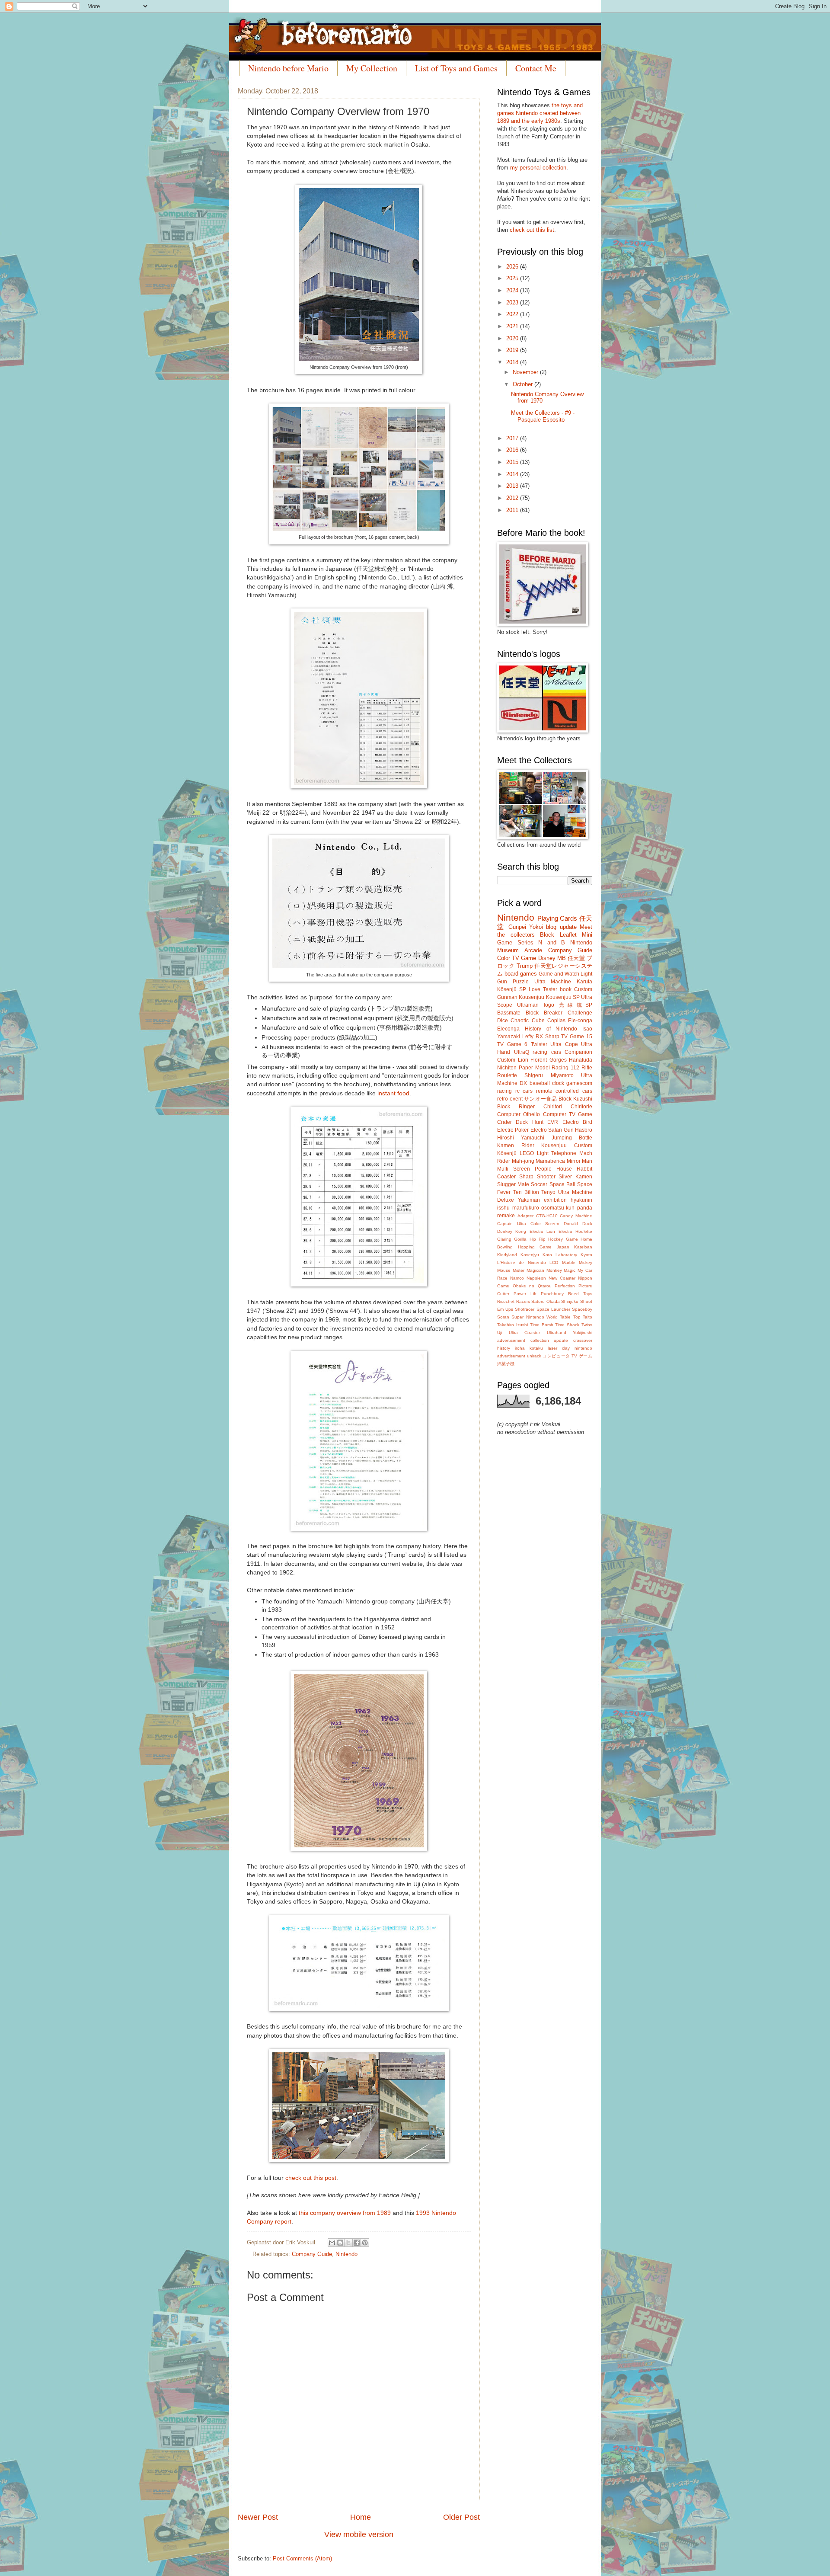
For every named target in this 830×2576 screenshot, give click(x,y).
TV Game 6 (512, 1044)
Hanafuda (581, 1060)
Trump (525, 966)
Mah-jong (523, 1161)
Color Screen (545, 1224)
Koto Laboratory (560, 1255)
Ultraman (528, 1005)
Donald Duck (578, 1224)
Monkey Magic (561, 1270)
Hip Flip (538, 1239)
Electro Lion (542, 1231)
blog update (561, 927)
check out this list (532, 230)
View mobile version (359, 2534)
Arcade (533, 950)
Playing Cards (557, 918)
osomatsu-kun (558, 1208)
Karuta (584, 982)
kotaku (536, 1348)
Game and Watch (559, 974)
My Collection (372, 68)
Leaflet (568, 935)
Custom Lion (513, 1060)
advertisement (511, 1340)
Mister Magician (528, 1270)
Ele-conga (580, 1021)
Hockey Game (563, 1239)
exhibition (555, 1200)
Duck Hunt (529, 1122)
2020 (513, 338)
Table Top (570, 1317)
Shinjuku (570, 1301)
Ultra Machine (553, 982)
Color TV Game (517, 958)
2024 (513, 290)
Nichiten (507, 1068)
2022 (513, 314)
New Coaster (562, 1278)
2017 (513, 438)
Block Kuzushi (575, 1099)
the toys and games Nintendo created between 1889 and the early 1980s (540, 113)
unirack (534, 1356)
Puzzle (521, 982)
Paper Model (534, 1068)
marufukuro (526, 1208)
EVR (553, 1122)
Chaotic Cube (527, 1021)
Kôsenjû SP (512, 989)
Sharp (552, 1037)
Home (361, 2517)
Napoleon (536, 1278)
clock (558, 1083)
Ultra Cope (564, 1044)
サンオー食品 (540, 1099)
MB (562, 958)
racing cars (547, 1052)
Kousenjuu (532, 997)
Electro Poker (513, 1130)
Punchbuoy (552, 1294)
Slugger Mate (513, 1184)
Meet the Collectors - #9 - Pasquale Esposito (543, 416)
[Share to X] (348, 2243)
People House (553, 1169)
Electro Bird (577, 1122)
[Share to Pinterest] (365, 2243)
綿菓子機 (506, 1364)
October (524, 384)
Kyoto (586, 1255)
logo (549, 1005)
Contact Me (536, 68)
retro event (510, 1099)
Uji (500, 1333)
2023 (513, 302)
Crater (504, 1122)
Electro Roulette (575, 1231)
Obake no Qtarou (532, 1286)
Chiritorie (581, 1107)
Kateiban (583, 1247)
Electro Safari (546, 1130)
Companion (578, 1052)
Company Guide (312, 2254)
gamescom (579, 1083)
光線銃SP (576, 1005)
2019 (513, 350)
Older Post (461, 2517)
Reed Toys (580, 1294)
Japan (563, 1247)
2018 (513, 362)
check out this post (311, 2178)
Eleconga (508, 1029)
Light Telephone (557, 1153)
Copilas (556, 1021)
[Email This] (332, 2243)
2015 (513, 462)
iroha (520, 1348)
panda (585, 1208)
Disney (547, 958)
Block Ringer (516, 1107)
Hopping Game (535, 1247)
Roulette (507, 1075)
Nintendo (346, 2254)
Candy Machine (576, 1216)
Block (547, 935)
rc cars (524, 1091)
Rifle (587, 1068)
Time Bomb (542, 1325)
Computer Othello (519, 1114)
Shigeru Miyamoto (549, 1075)
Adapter (525, 1216)
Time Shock (567, 1325)
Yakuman (529, 1200)
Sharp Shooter (537, 1177)
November (526, 372)
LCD (554, 1262)
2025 (513, 278)
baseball (540, 1083)
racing (504, 1091)
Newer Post (258, 2517)
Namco (517, 1278)
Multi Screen (514, 1169)
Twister (539, 1044)
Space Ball (562, 1184)
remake (506, 1216)
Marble (569, 1262)
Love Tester (543, 989)
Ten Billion (526, 1192)
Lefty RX (533, 1037)
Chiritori (553, 1107)
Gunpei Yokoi (526, 927)
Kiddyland (507, 1255)
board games (521, 974)
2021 (513, 326)
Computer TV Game (568, 1114)
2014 (513, 474)
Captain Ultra (512, 1224)
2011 (513, 510)
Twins (587, 1325)
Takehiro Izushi (512, 1325)
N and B (552, 942)
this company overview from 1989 (345, 2213)
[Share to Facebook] (357, 2243)
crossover (583, 1340)
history (504, 1348)
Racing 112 (565, 1068)
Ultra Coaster (525, 1333)
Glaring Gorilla (512, 1239)
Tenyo (548, 1192)
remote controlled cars (564, 1091)
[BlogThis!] (340, 2243)
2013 (513, 486)
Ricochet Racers (514, 1301)
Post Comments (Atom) (302, 2558)
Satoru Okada (546, 1301)
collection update (549, 1340)
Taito (587, 1317)
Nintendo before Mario (288, 68)
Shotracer (525, 1309)
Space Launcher (553, 1309)
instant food (393, 1093)
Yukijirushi (583, 1333)
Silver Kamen (575, 1177)
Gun (569, 1130)
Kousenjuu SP (563, 997)
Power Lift (525, 1294)
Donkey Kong (512, 1231)
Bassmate (509, 1013)
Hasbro (584, 1130)
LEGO (527, 1153)
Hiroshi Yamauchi (521, 1138)
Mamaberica (550, 1161)
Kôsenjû (507, 1153)
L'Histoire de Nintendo (522, 1262)
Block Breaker (544, 1013)
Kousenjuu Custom (567, 1146)
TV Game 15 (577, 1037)
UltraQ (522, 1052)
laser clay (559, 1348)
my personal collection (538, 168)
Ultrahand (557, 1333)
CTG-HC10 (547, 1216)
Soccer (539, 1184)
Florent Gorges (549, 1060)
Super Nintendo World (535, 1317)
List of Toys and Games (456, 68)
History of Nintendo (551, 1029)
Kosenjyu (530, 1255)
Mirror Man (580, 1161)
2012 (513, 498)
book (566, 989)
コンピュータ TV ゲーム (567, 1356)
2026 (513, 267)
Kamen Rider (516, 1146)
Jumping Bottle (572, 1138)
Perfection (565, 1286)
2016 (513, 450)
